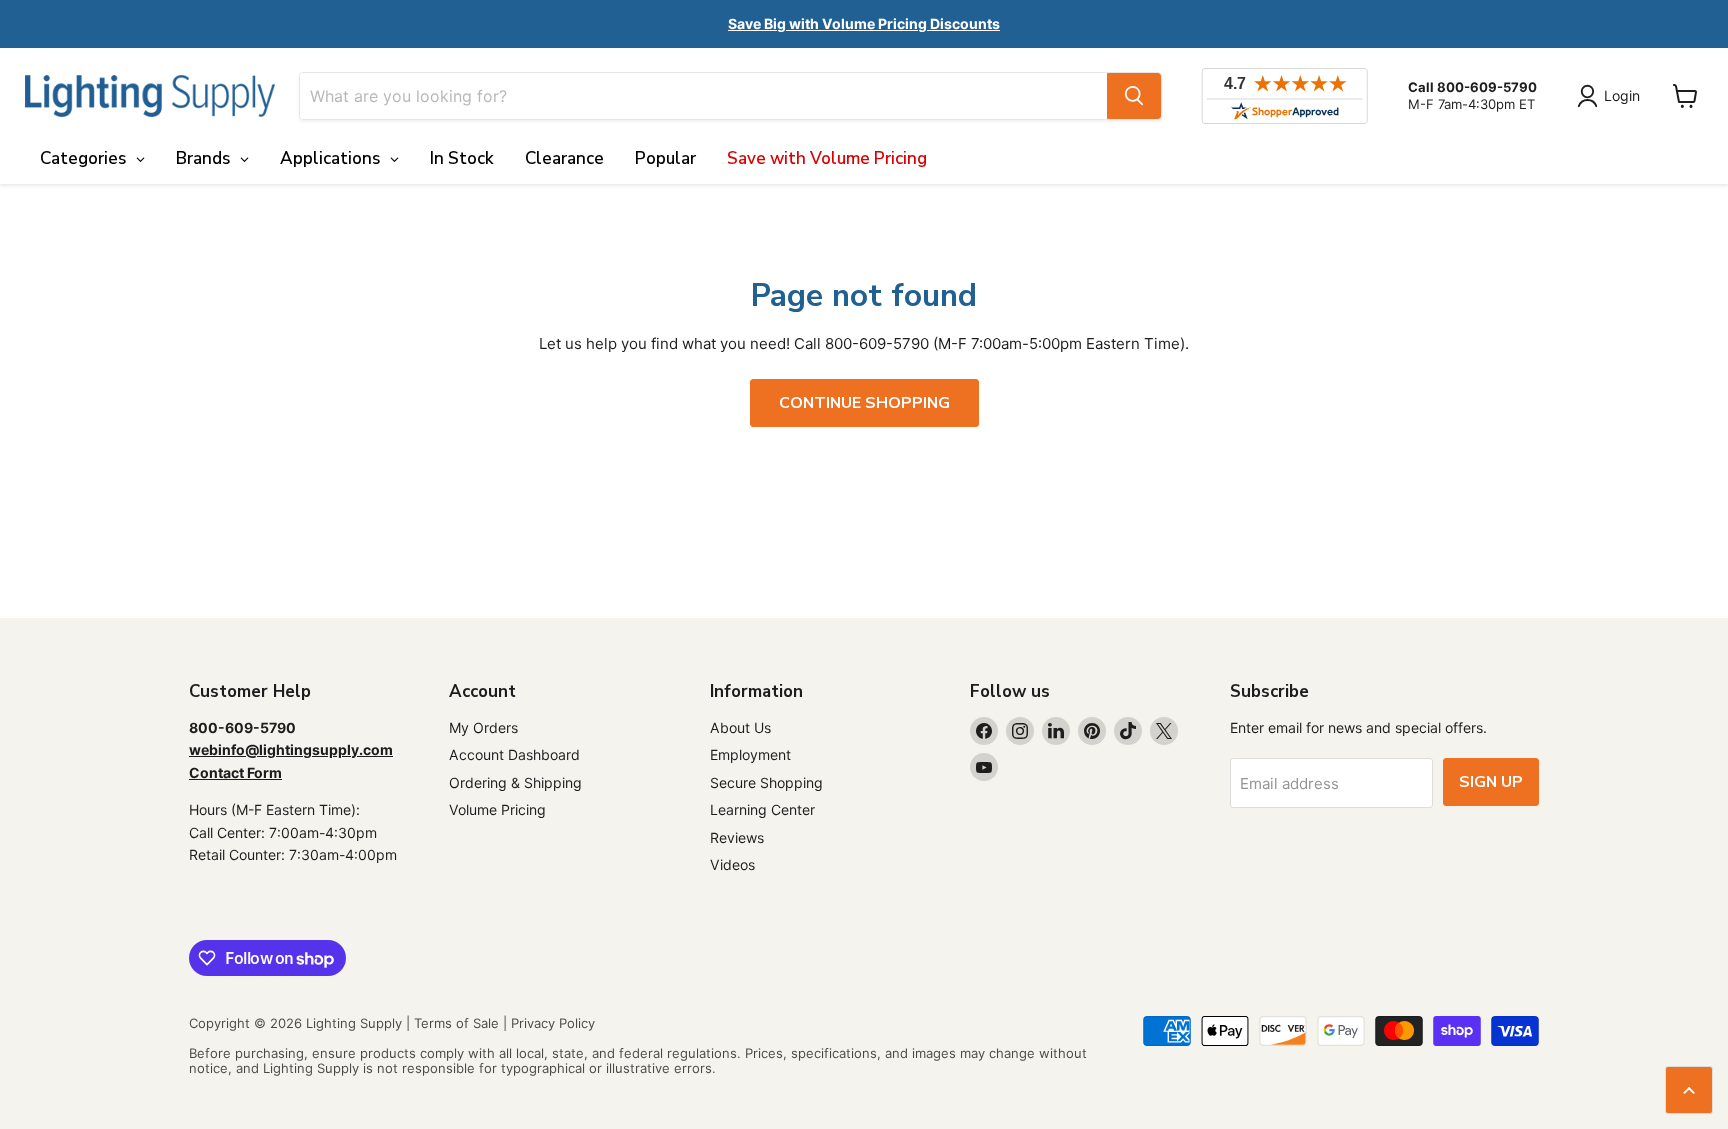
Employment (750, 754)
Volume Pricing (497, 809)
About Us (740, 727)
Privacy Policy (553, 1023)
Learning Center (762, 809)
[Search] (1134, 96)
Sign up (1491, 782)
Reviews (737, 837)
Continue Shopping (864, 403)
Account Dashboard (514, 754)
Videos (732, 864)
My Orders (483, 727)
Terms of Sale (456, 1023)
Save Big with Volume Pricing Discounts (864, 23)
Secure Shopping (766, 782)
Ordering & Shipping (515, 782)
